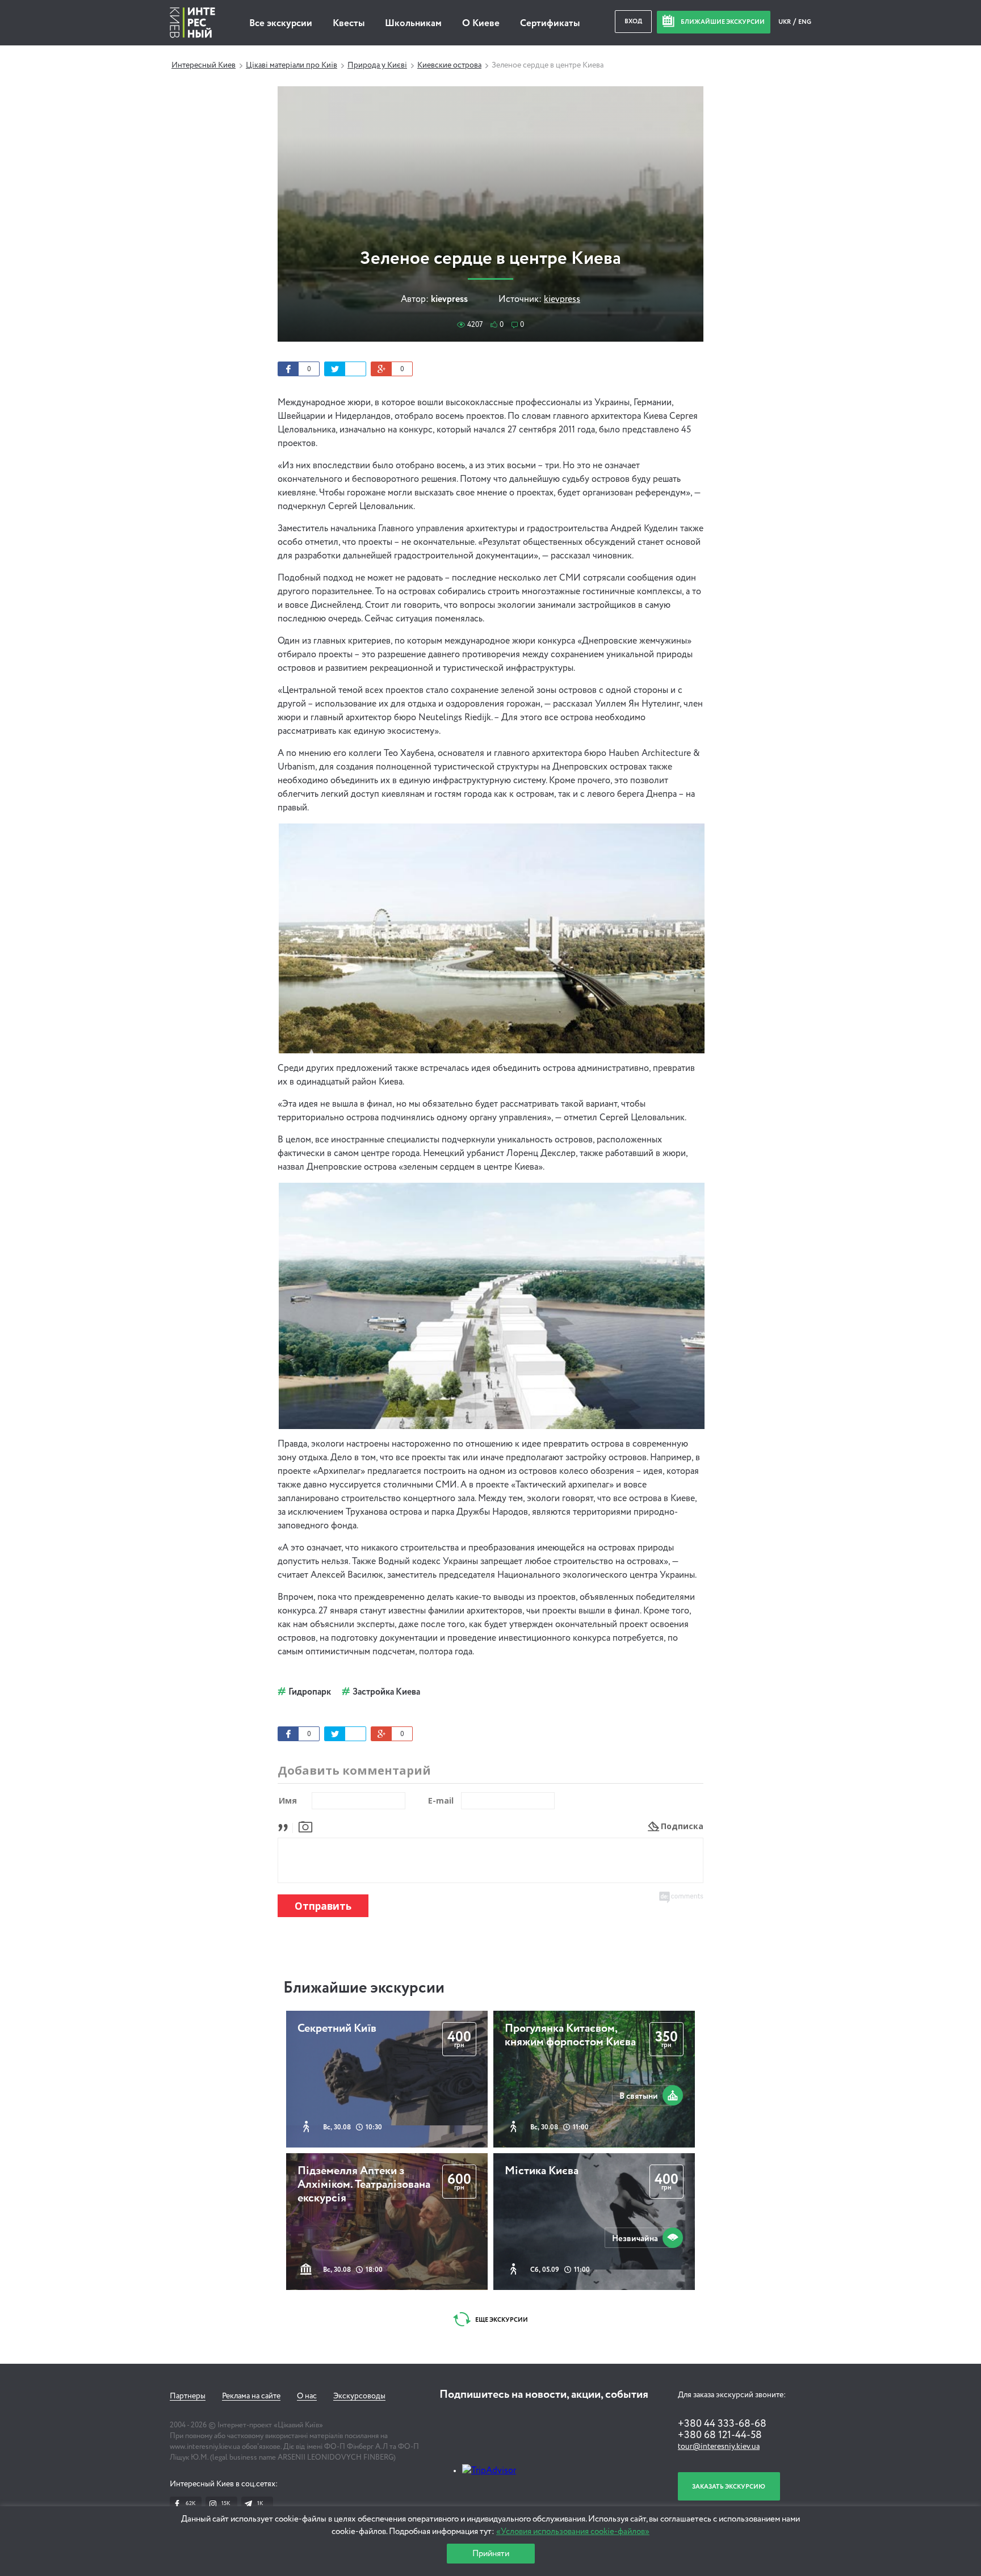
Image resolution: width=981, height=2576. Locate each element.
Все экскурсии (281, 24)
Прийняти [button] (491, 2554)
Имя (288, 1800)
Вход (633, 21)
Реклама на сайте (251, 2396)
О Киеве (481, 24)
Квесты (349, 24)
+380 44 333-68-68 (722, 2424)
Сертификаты (550, 24)
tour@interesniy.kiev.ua (719, 2447)
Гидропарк (310, 1692)
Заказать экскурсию (729, 2487)
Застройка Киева (386, 1692)
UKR (785, 22)
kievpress (562, 300)
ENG (805, 22)
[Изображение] (305, 1826)
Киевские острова (449, 65)
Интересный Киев (204, 65)
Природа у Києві (377, 65)
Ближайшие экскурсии (364, 1988)
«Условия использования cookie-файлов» (573, 2531)
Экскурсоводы (359, 2396)
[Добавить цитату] (286, 1826)
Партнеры (188, 2396)
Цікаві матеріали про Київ (292, 65)
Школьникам (413, 24)
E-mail (441, 1800)
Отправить (323, 1906)
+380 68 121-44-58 (720, 2435)
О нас (307, 2396)
